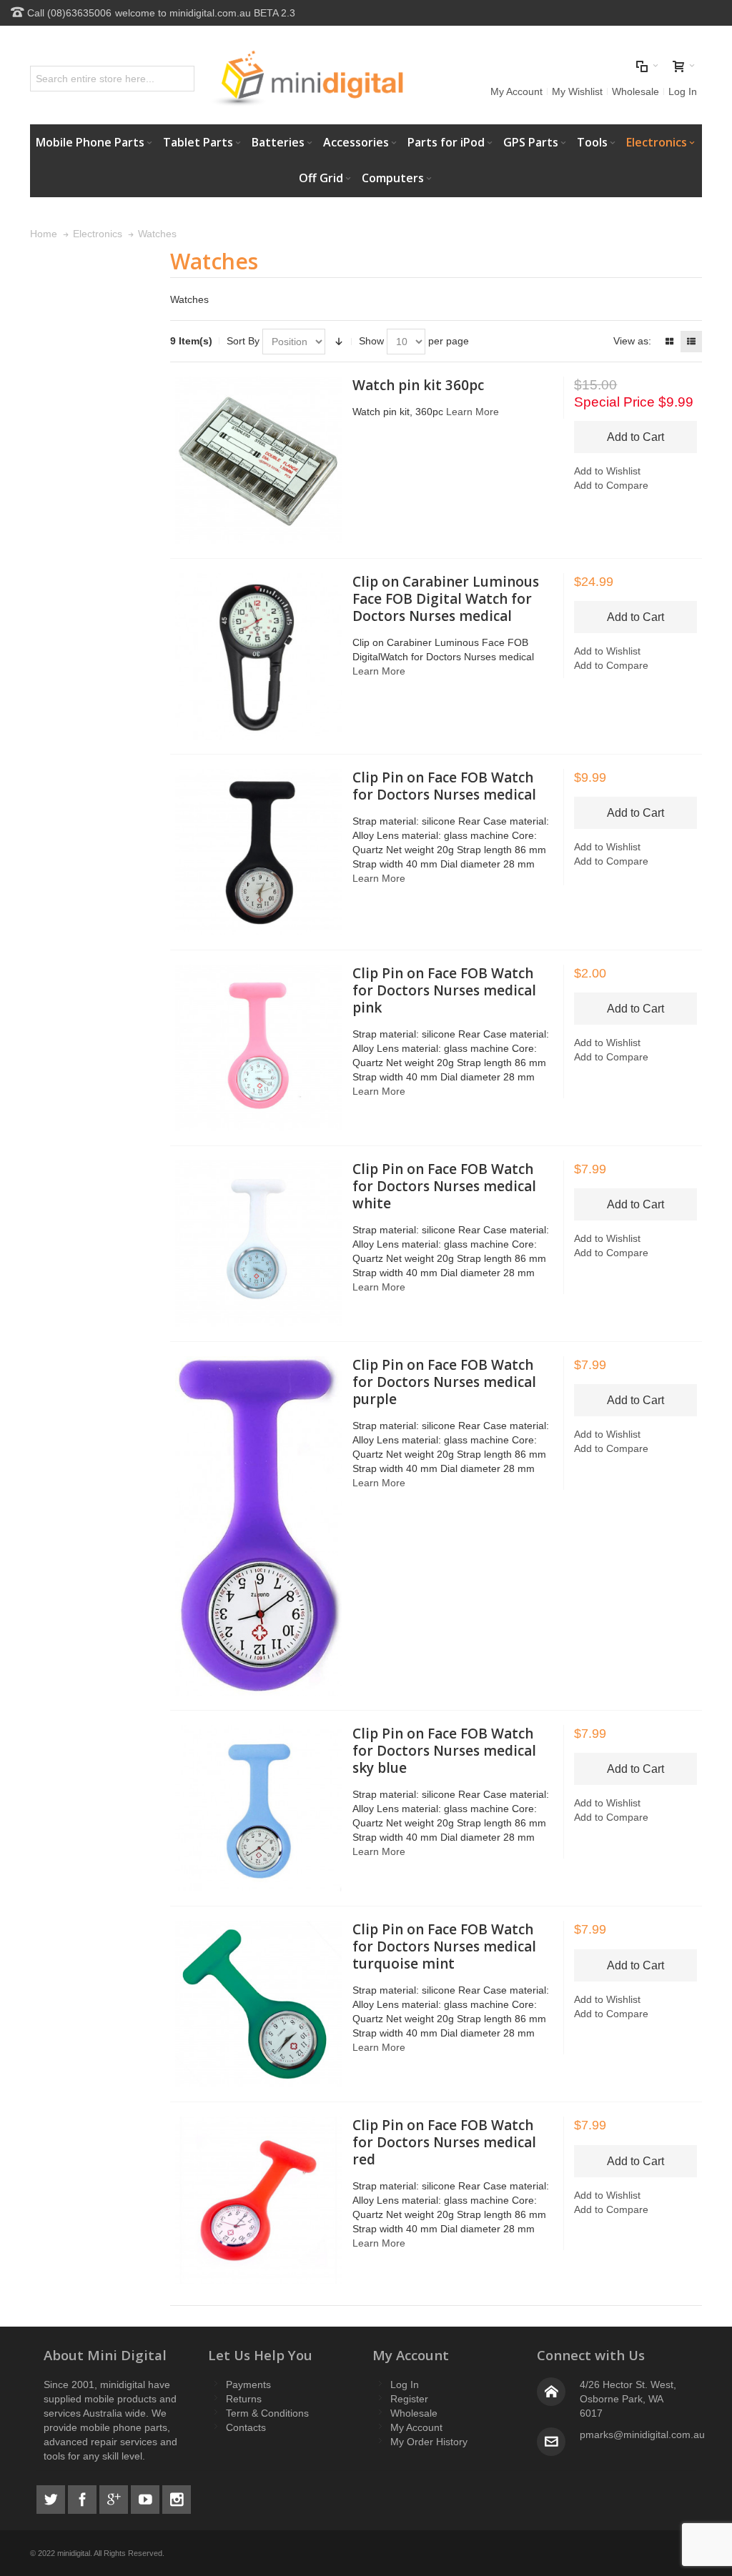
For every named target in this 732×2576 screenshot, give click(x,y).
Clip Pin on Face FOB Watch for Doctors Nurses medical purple (444, 1382)
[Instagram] (177, 2497)
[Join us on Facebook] (84, 2497)
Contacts (246, 2427)
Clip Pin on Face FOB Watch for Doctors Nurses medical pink (444, 990)
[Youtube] (147, 2497)
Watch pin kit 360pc (418, 385)
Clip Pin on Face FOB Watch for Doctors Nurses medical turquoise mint (444, 1946)
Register (409, 2399)
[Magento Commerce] (307, 79)
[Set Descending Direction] (339, 342)
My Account (516, 91)
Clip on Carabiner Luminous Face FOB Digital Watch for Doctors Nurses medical (446, 599)
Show (371, 341)
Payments (248, 2384)
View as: (632, 341)
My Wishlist (577, 91)
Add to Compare (611, 485)
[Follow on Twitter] (52, 2497)
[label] (258, 460)
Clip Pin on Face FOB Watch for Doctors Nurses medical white (444, 1186)
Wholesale (635, 91)
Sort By (243, 341)
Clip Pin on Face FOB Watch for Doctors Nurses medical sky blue (444, 1751)
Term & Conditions (267, 2413)
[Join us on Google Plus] (115, 2497)
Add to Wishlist (607, 471)
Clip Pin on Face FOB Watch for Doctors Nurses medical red (444, 2142)
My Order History (429, 2442)
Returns (244, 2399)
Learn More (473, 412)
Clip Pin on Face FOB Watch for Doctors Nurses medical (444, 786)
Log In (683, 91)
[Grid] (669, 342)
